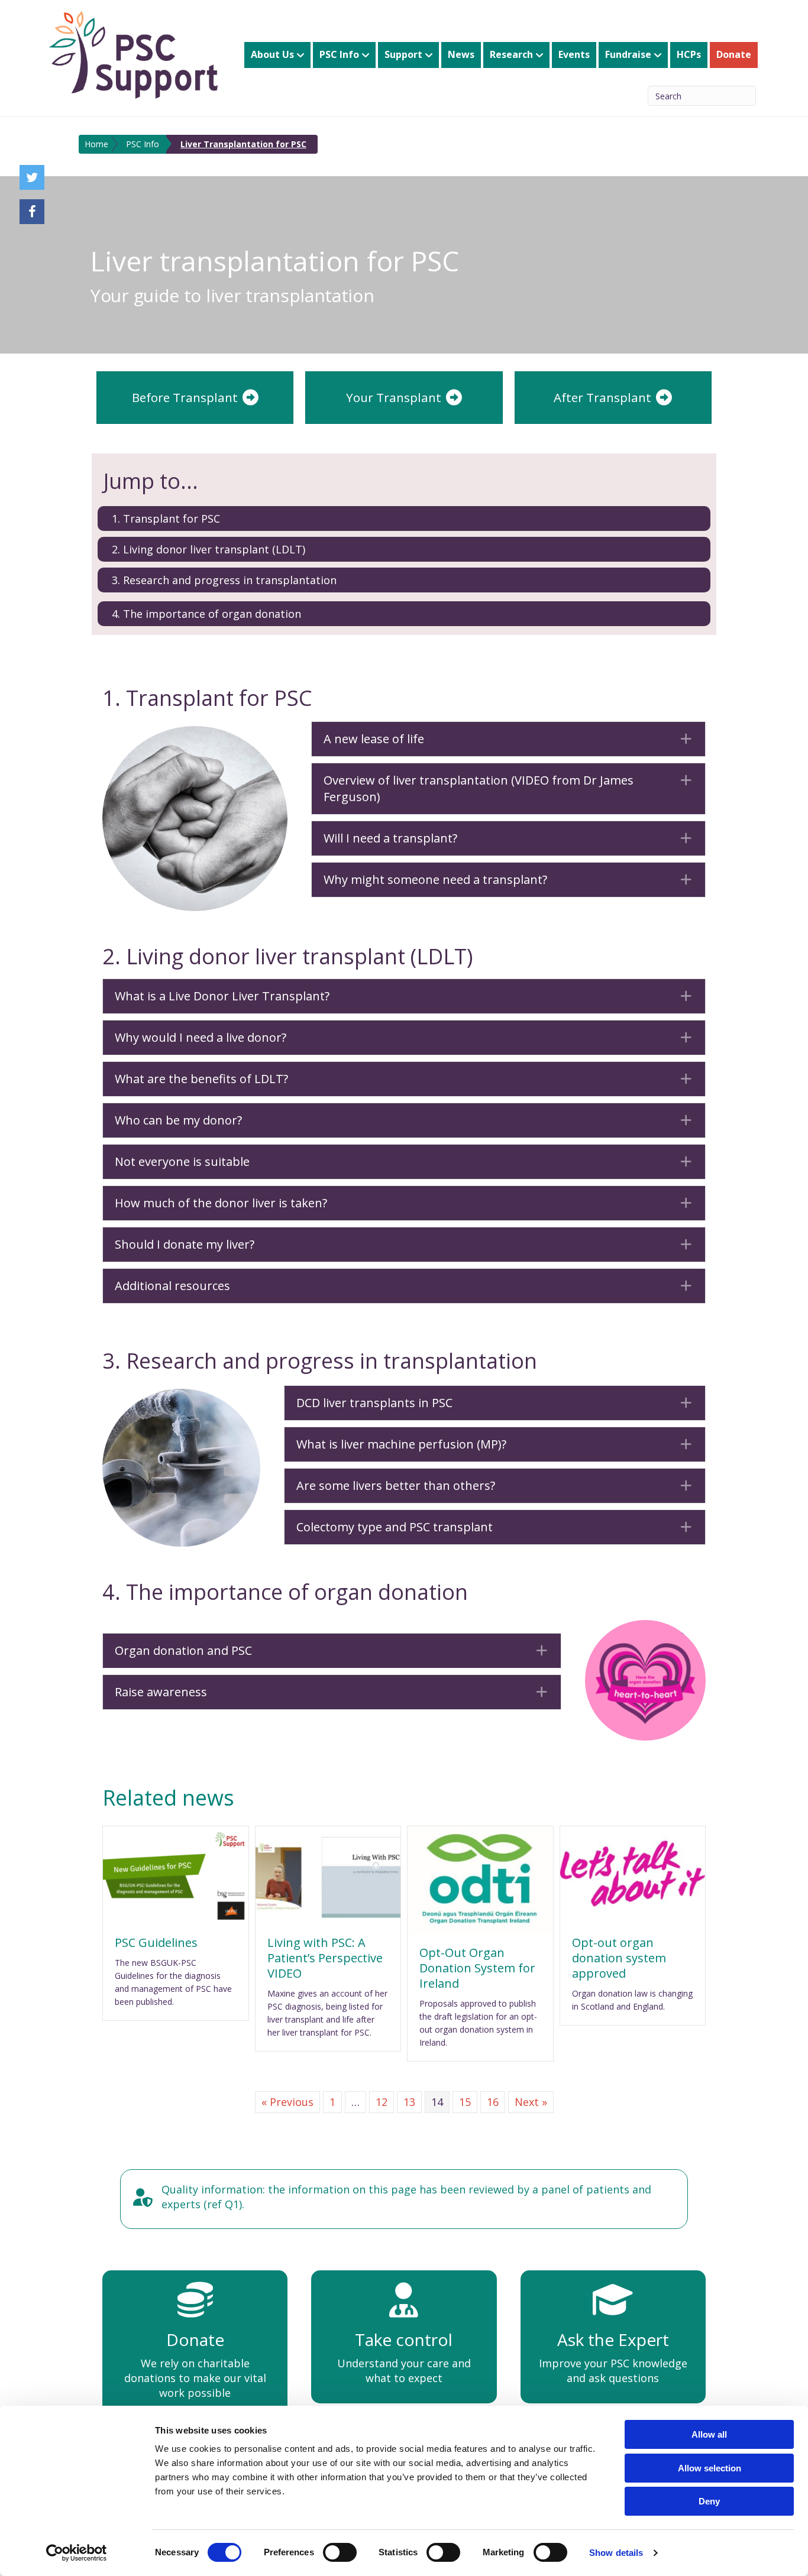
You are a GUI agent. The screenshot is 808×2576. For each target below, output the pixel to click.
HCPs (689, 54)
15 (465, 2102)
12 (382, 2102)
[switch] (340, 2552)
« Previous (287, 2102)
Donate (734, 54)
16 (493, 2102)
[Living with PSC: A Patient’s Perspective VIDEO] (328, 1874)
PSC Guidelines (156, 1942)
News (461, 54)
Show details (616, 2553)
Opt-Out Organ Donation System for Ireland (477, 1968)
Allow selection (710, 2468)
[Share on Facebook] (32, 212)
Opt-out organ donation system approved (619, 1958)
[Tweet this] (32, 177)
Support (403, 54)
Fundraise (628, 54)
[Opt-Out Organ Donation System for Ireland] (480, 1878)
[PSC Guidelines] (176, 1874)
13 (409, 2102)
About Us (272, 54)
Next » (531, 2102)
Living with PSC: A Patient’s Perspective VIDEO (325, 1958)
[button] (508, 739)
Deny (709, 2501)
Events (574, 54)
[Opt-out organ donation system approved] (633, 1874)
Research (511, 54)
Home (96, 144)
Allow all (709, 2434)
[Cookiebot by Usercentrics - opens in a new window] (77, 2553)
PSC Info (339, 54)
